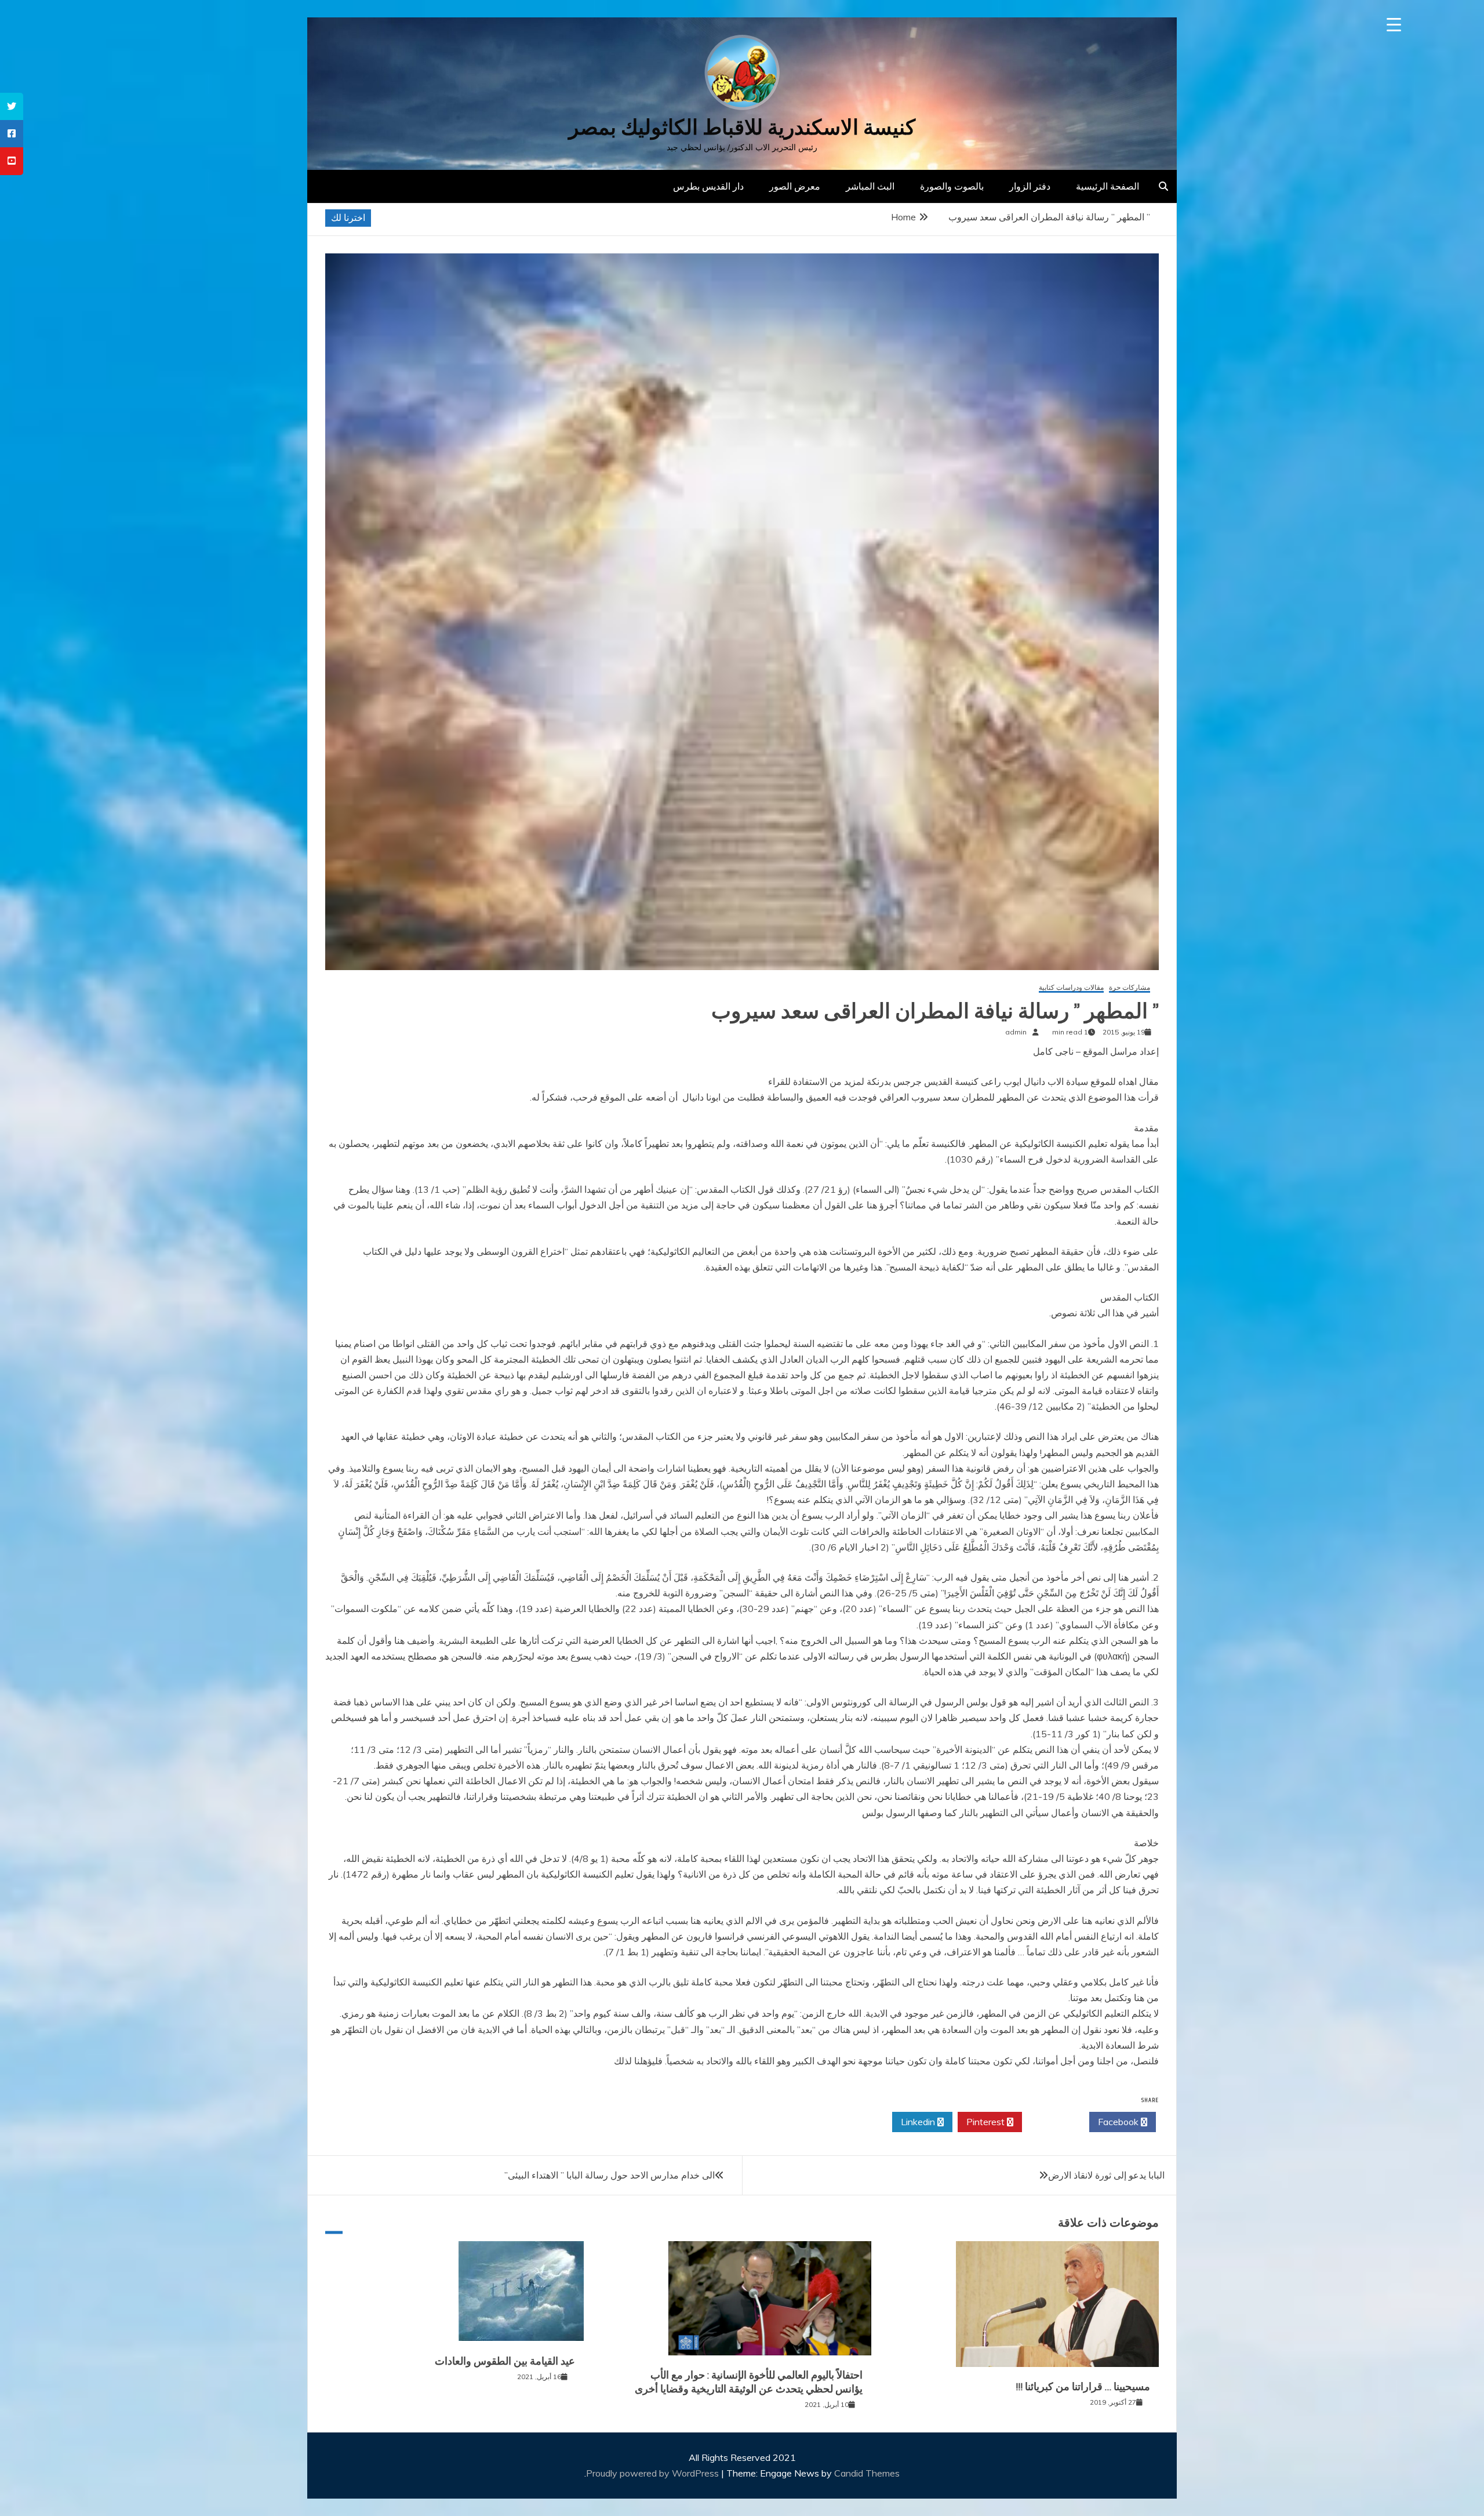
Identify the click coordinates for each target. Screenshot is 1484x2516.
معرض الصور (795, 186)
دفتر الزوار (1030, 186)
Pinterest (987, 2122)
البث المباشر (870, 186)
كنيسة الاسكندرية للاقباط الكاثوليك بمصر (742, 127)
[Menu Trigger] (1394, 25)
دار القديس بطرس (708, 186)
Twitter (1052, 2122)
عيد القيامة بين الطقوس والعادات (505, 2361)
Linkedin (919, 2122)
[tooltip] (12, 106)
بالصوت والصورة (952, 186)
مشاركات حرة (1130, 988)
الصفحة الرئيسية (1107, 186)
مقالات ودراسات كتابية (1071, 988)
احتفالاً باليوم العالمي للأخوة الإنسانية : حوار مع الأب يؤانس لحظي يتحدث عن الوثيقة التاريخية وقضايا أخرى (749, 2382)
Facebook (1119, 2122)
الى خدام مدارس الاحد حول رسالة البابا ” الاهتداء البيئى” (610, 2175)
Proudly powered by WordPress (654, 2473)
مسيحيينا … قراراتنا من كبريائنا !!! (1083, 2387)
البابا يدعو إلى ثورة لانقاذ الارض (1106, 2175)
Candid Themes (867, 2473)
